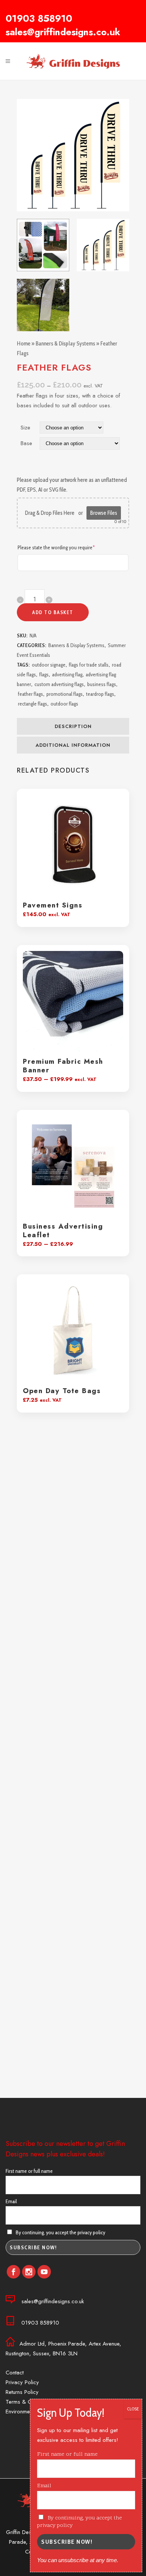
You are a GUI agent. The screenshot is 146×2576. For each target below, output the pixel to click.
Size (25, 428)
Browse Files (104, 513)
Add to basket (53, 612)
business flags (102, 684)
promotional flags (65, 694)
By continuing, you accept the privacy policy (60, 2232)
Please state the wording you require (66, 547)
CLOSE (133, 2409)
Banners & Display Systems (65, 344)
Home (24, 344)
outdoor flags (64, 704)
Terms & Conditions (29, 2402)
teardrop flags (100, 694)
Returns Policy (22, 2392)
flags (44, 674)
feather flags (31, 694)
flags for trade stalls (89, 665)
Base (26, 443)
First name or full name (29, 2171)
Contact (15, 2373)
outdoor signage (49, 665)
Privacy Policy (22, 2382)
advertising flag (67, 674)
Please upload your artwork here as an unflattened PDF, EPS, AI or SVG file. (72, 485)
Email (11, 2201)
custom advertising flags (59, 684)
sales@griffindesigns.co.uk (63, 32)
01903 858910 (39, 18)
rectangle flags (33, 704)
